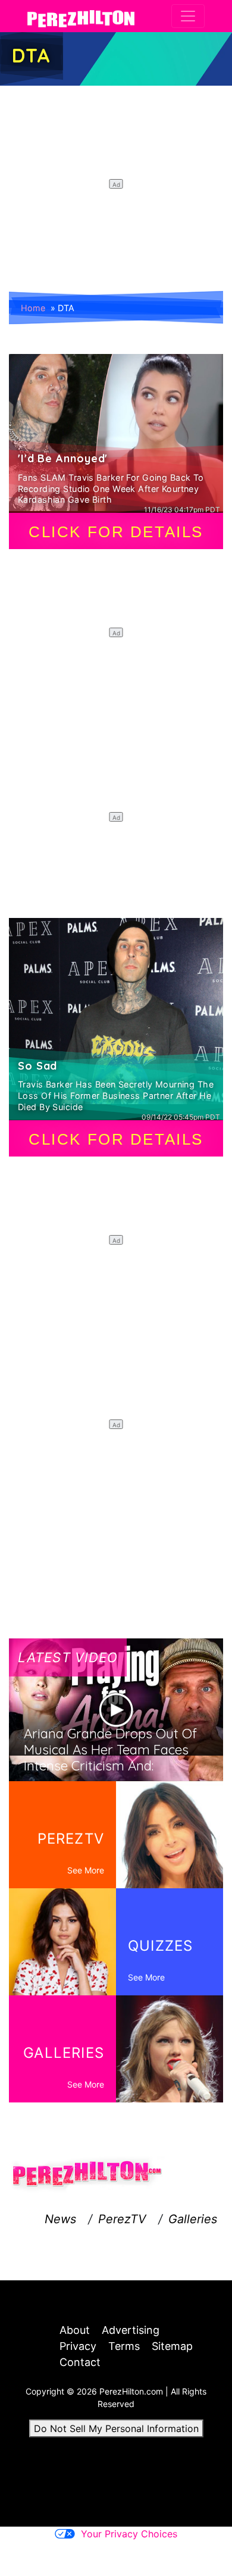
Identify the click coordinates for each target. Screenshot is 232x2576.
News (60, 2219)
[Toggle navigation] (188, 16)
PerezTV (122, 2219)
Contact (80, 2362)
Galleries (193, 2219)
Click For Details (116, 532)
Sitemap (172, 2346)
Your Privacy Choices (129, 2534)
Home (33, 308)
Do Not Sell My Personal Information (116, 2428)
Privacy (78, 2346)
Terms (124, 2346)
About (75, 2330)
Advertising (131, 2330)
